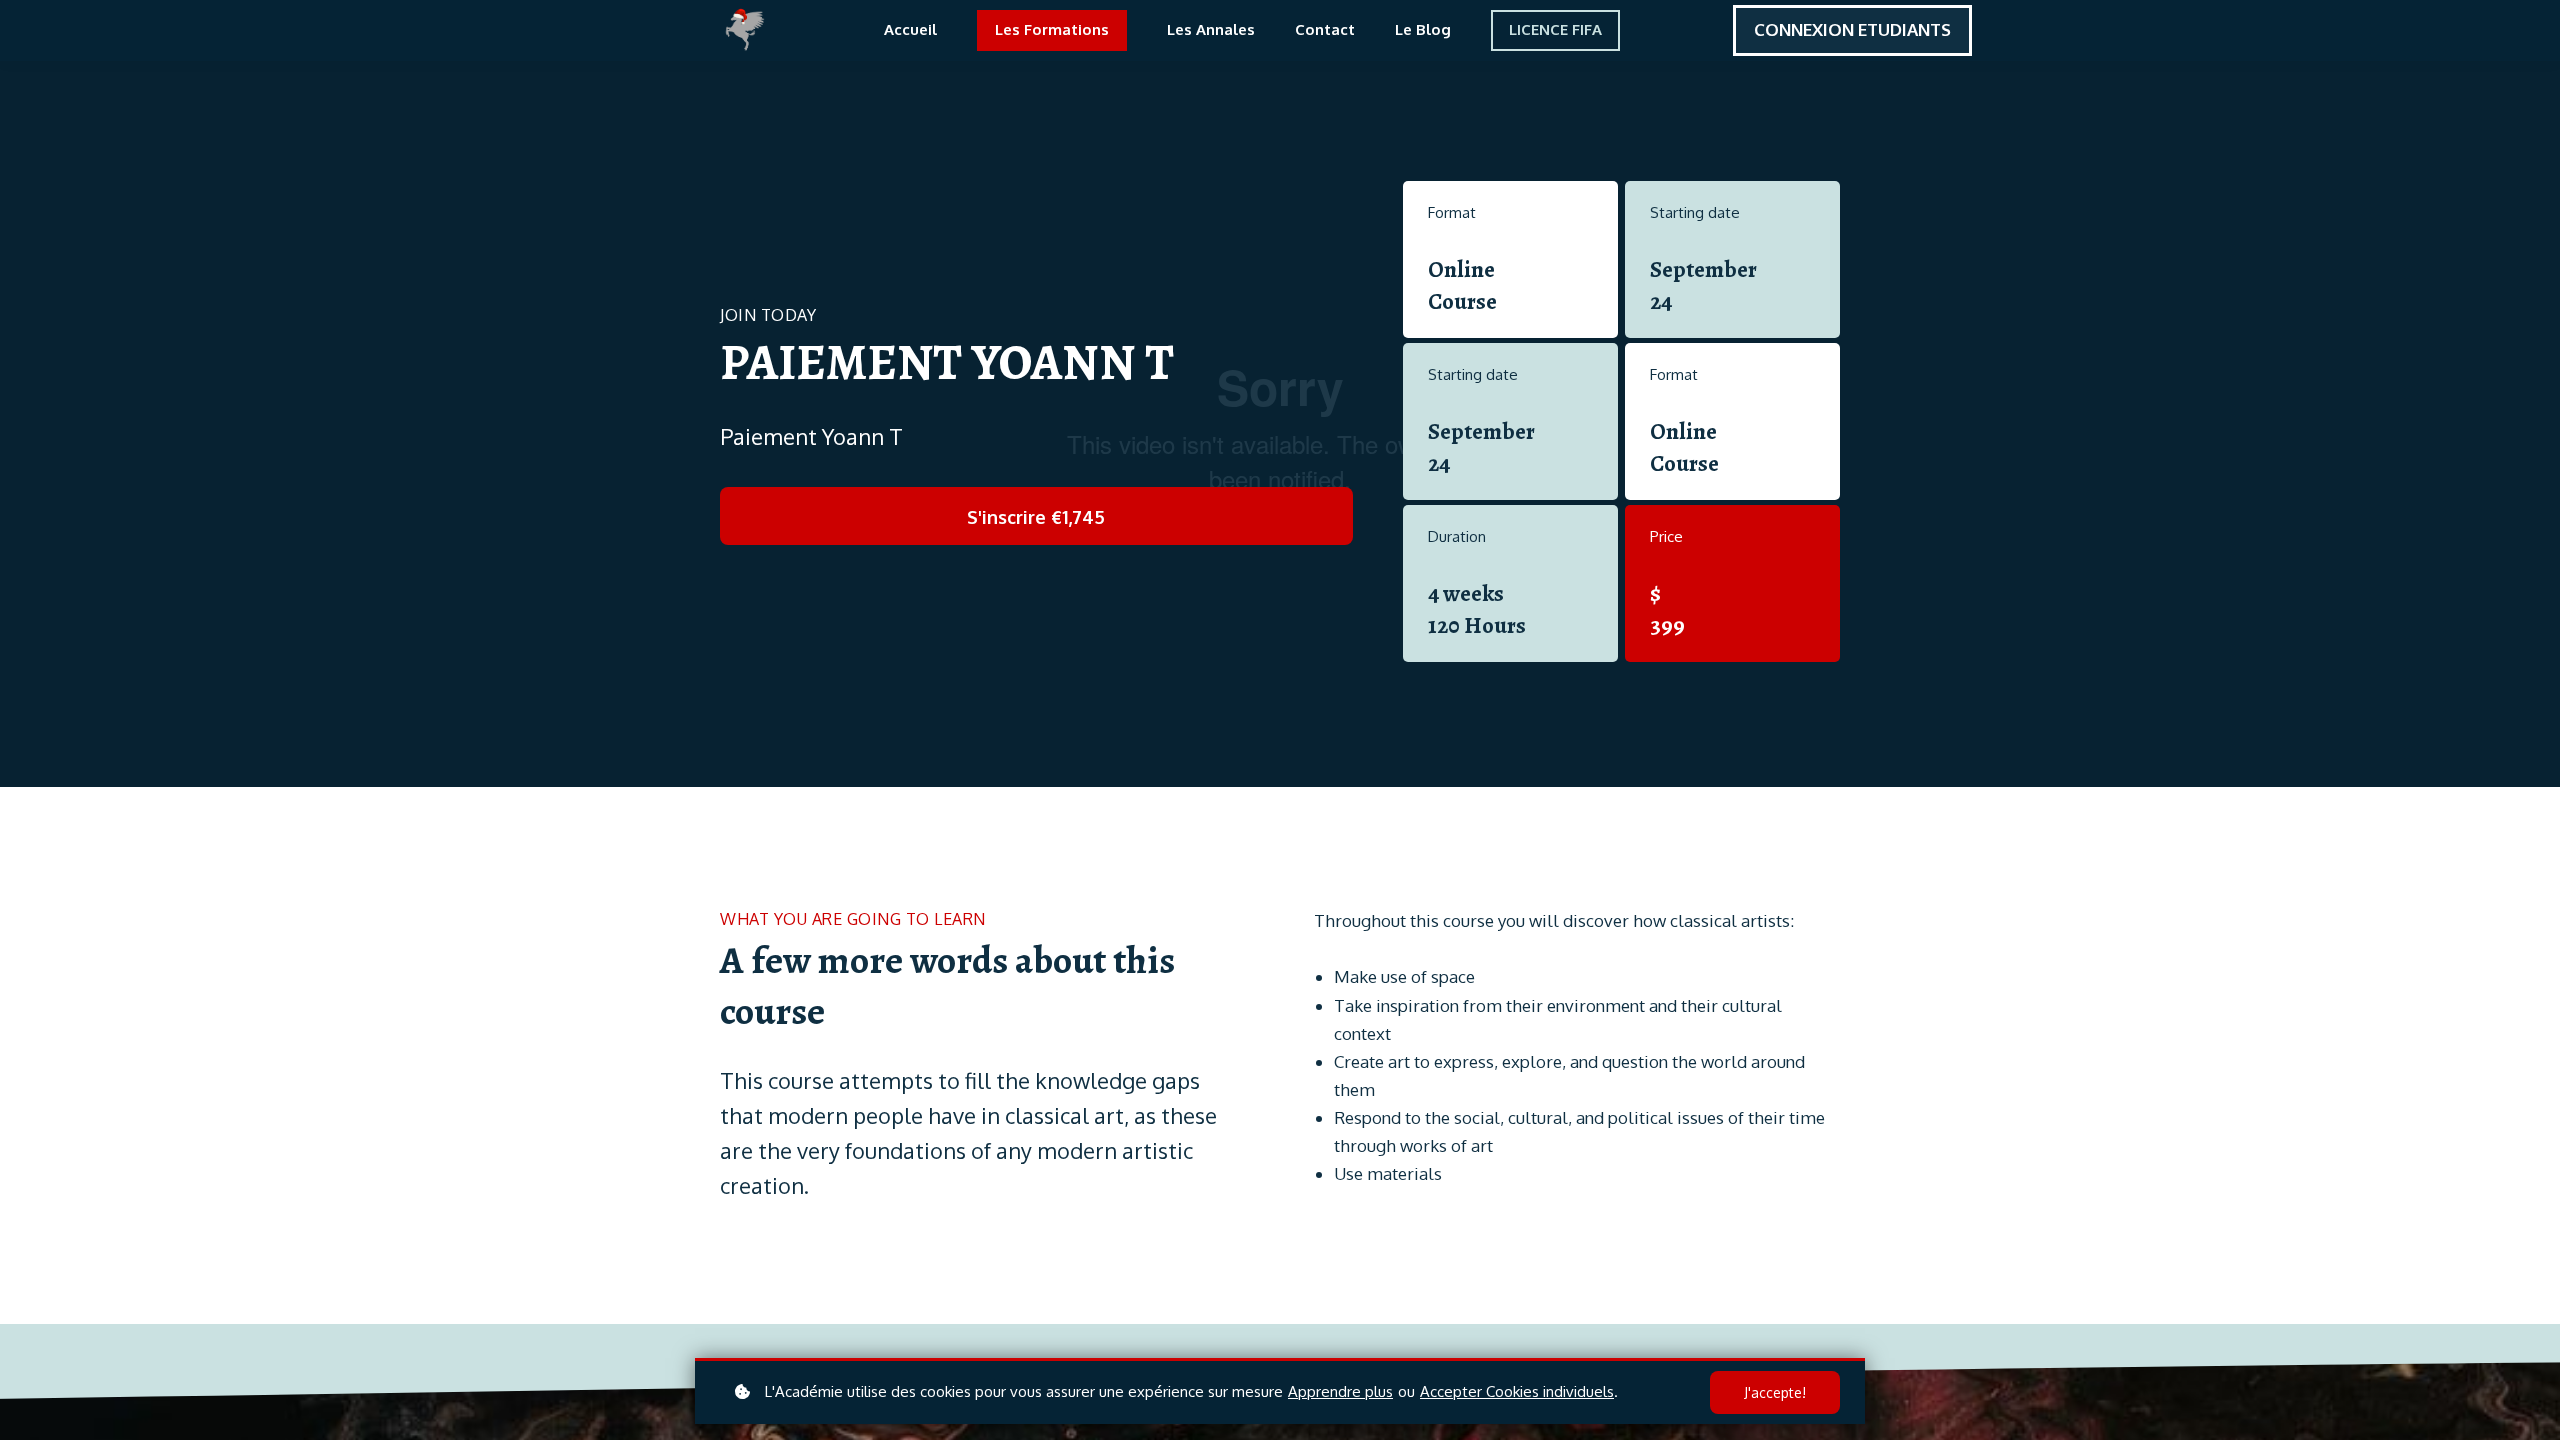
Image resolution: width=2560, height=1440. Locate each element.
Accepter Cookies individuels (1517, 1391)
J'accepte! (1775, 1392)
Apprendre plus (1340, 1391)
